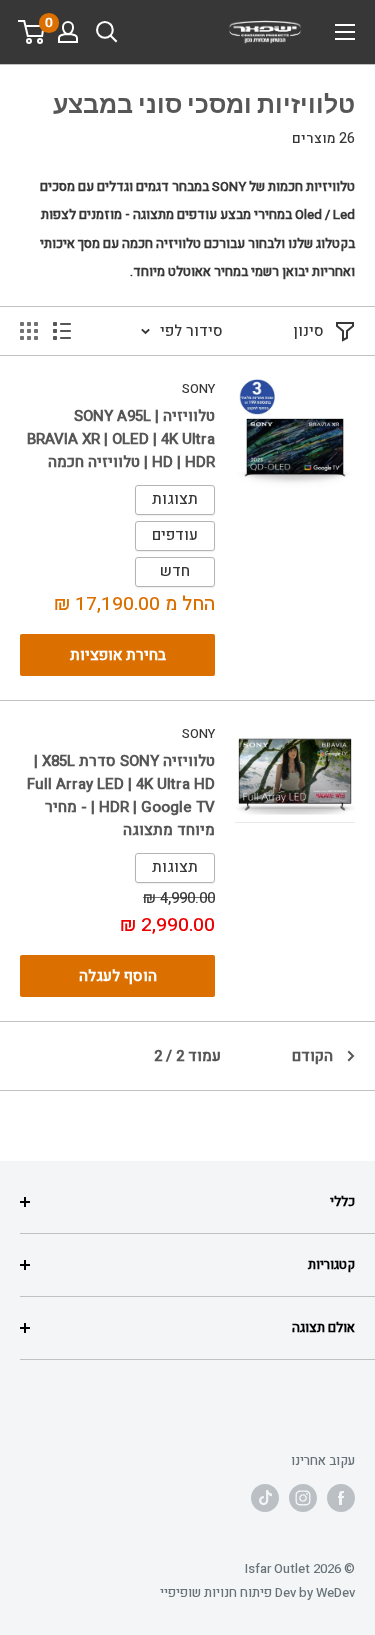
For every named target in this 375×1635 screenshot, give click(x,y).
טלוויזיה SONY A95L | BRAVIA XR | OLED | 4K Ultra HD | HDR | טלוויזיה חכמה (121, 439)
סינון (308, 331)
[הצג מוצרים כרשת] (29, 331)
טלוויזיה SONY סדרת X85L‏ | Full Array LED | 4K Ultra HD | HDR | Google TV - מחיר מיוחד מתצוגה (121, 796)
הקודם (312, 1056)
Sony (198, 388)
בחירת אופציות (118, 655)
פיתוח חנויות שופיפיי (216, 1592)
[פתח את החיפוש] (107, 32)
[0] (32, 32)
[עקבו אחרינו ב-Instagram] (303, 1498)
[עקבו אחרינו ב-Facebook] (341, 1498)
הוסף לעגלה (118, 976)
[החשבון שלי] (68, 32)
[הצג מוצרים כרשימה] (62, 331)
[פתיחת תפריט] (345, 32)
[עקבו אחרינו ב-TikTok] (265, 1498)
